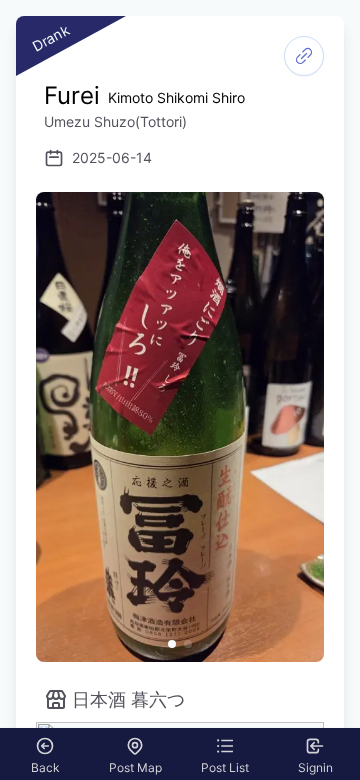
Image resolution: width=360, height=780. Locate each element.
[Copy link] (304, 56)
